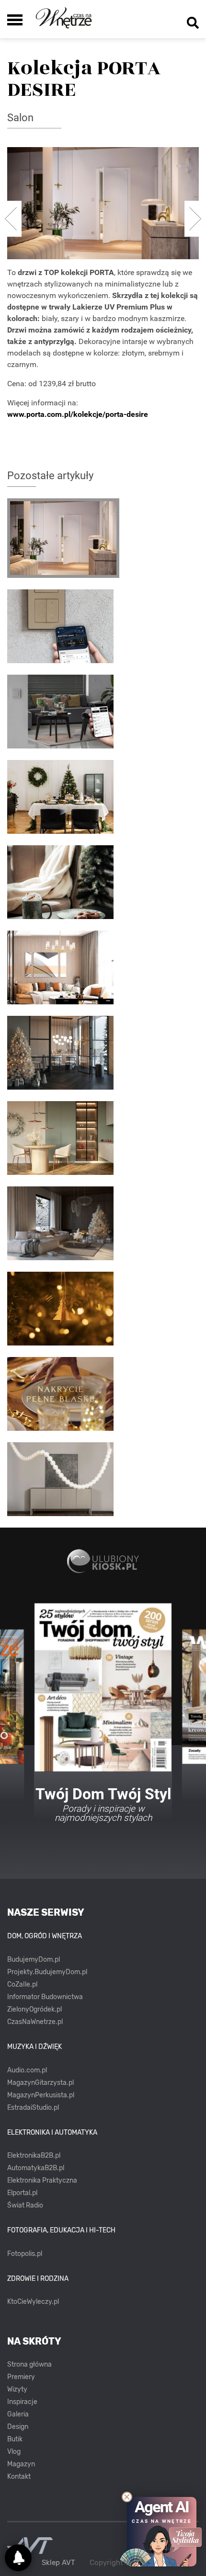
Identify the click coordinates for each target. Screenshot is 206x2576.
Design (18, 2427)
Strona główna (29, 2364)
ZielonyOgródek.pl (34, 2009)
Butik (15, 2439)
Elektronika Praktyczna (42, 2180)
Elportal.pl (22, 2193)
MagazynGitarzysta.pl (40, 2083)
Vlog (14, 2452)
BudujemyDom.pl (34, 1960)
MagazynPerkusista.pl (41, 2095)
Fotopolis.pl (25, 2254)
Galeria (18, 2414)
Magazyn (21, 2464)
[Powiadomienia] (18, 2558)
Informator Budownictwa (45, 1997)
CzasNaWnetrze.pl (35, 2022)
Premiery (21, 2377)
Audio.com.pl (27, 2070)
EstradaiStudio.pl (33, 2108)
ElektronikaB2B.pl (34, 2156)
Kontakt (19, 2477)
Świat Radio (25, 2205)
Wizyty (17, 2389)
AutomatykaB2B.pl (36, 2168)
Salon (20, 118)
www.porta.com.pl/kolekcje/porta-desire (78, 414)
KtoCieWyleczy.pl (33, 2302)
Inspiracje (22, 2402)
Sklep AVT (58, 2563)
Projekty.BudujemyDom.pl (47, 1972)
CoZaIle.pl (22, 1984)
